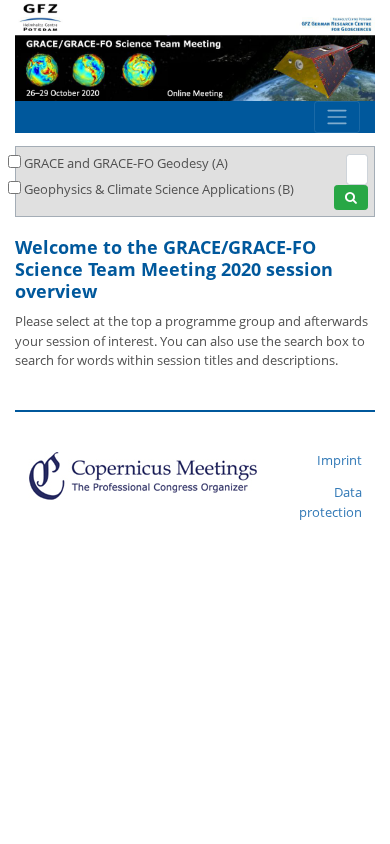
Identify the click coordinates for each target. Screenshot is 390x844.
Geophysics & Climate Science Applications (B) (159, 189)
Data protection (330, 502)
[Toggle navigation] (337, 117)
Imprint (339, 460)
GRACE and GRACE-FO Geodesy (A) (126, 163)
